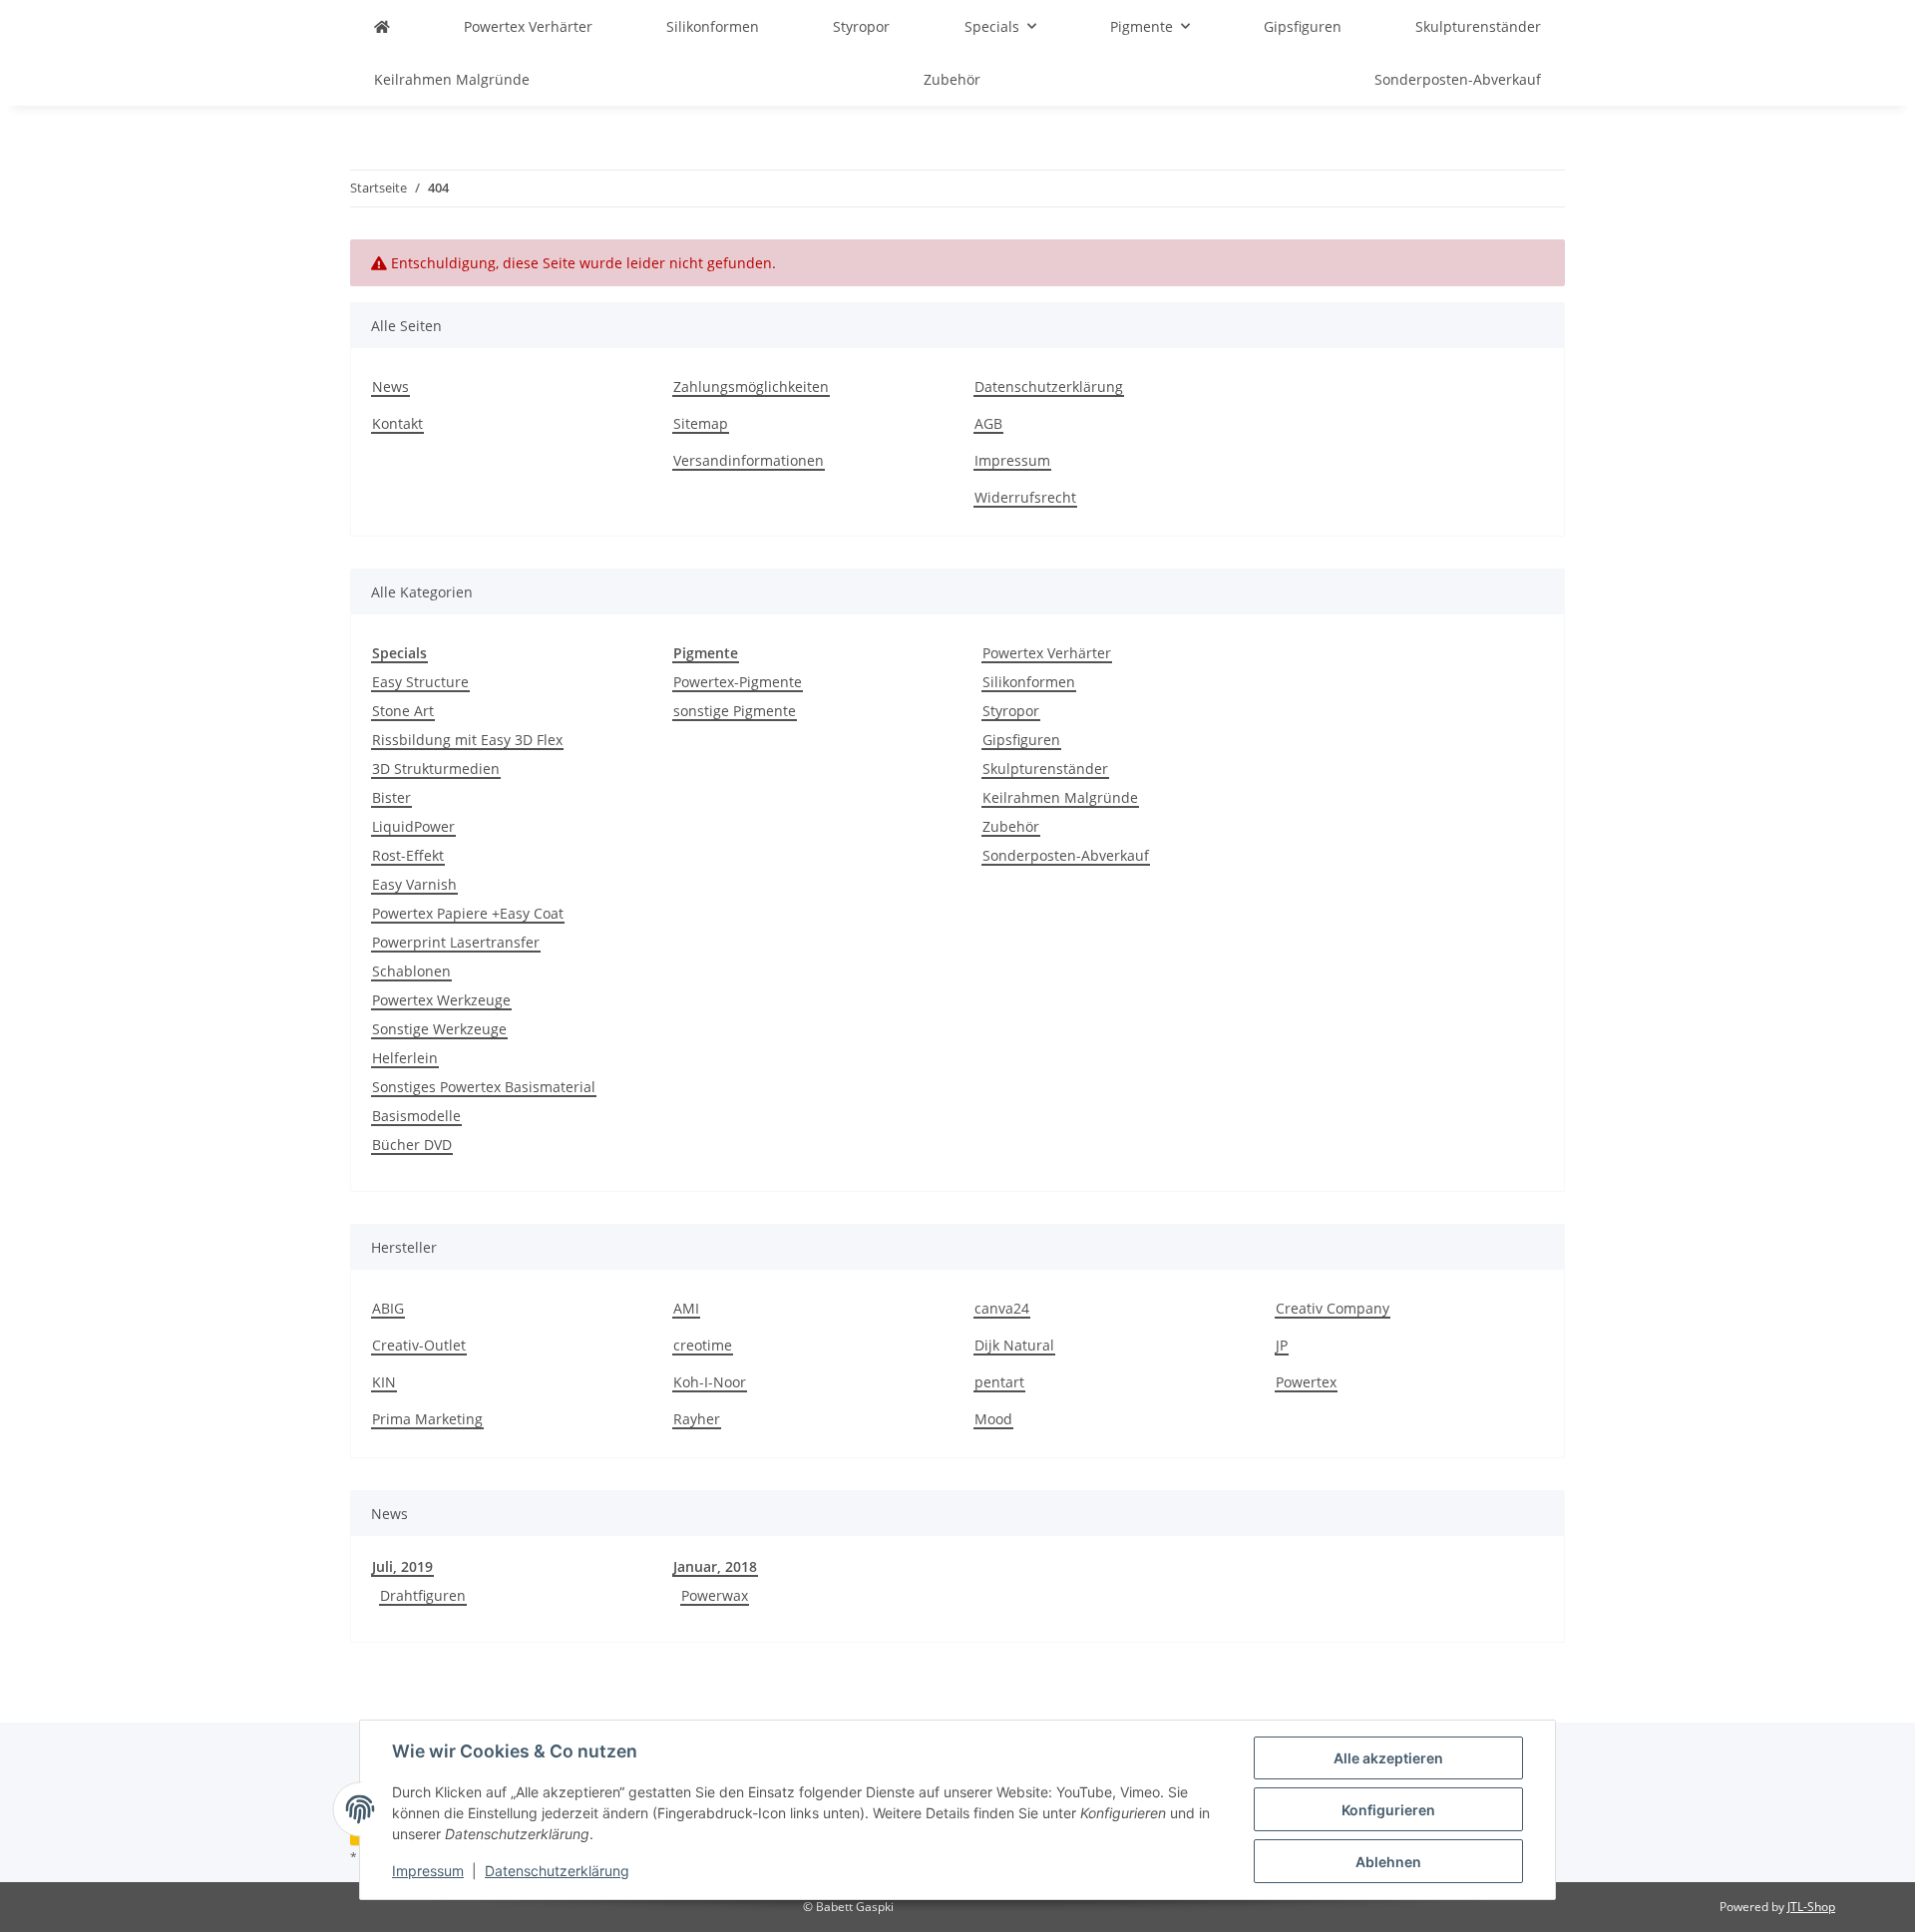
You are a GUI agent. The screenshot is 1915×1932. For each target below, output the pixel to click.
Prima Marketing (427, 1419)
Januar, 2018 (715, 1566)
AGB (988, 423)
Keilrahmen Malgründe (1060, 797)
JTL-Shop (1811, 1907)
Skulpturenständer (1045, 769)
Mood (993, 1419)
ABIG (388, 1308)
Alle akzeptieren (1388, 1758)
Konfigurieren (1388, 1810)
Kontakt (397, 423)
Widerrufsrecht (1025, 497)
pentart (999, 1382)
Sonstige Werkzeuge (439, 1029)
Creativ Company (1333, 1308)
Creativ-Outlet (419, 1345)
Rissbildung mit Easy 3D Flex (467, 740)
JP (1282, 1345)
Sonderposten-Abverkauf (1066, 855)
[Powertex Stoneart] (382, 26)
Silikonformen (1029, 682)
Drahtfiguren (423, 1595)
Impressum (428, 1871)
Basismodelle (416, 1116)
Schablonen (411, 971)
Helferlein (405, 1058)
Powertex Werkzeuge (441, 1000)
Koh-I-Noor (710, 1382)
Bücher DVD (412, 1145)
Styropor (1011, 711)
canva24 (1002, 1308)
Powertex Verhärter (1047, 653)
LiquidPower (413, 826)
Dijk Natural (1014, 1345)
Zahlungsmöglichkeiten (751, 386)
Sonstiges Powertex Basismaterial (484, 1087)
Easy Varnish (414, 884)
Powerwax (715, 1595)
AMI (686, 1308)
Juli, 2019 (402, 1566)
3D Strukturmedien (436, 769)
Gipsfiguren (1021, 740)
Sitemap (701, 423)
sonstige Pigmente (735, 711)
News (390, 386)
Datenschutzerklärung (557, 1871)
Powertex (1306, 1382)
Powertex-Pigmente (738, 682)
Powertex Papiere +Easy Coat (468, 913)
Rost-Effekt (408, 855)
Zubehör (1011, 826)
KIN (384, 1382)
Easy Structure (420, 682)
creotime (703, 1345)
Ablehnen (1388, 1862)
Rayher (697, 1419)
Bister (391, 797)
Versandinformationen (749, 460)
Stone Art (403, 711)
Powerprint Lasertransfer (456, 942)
